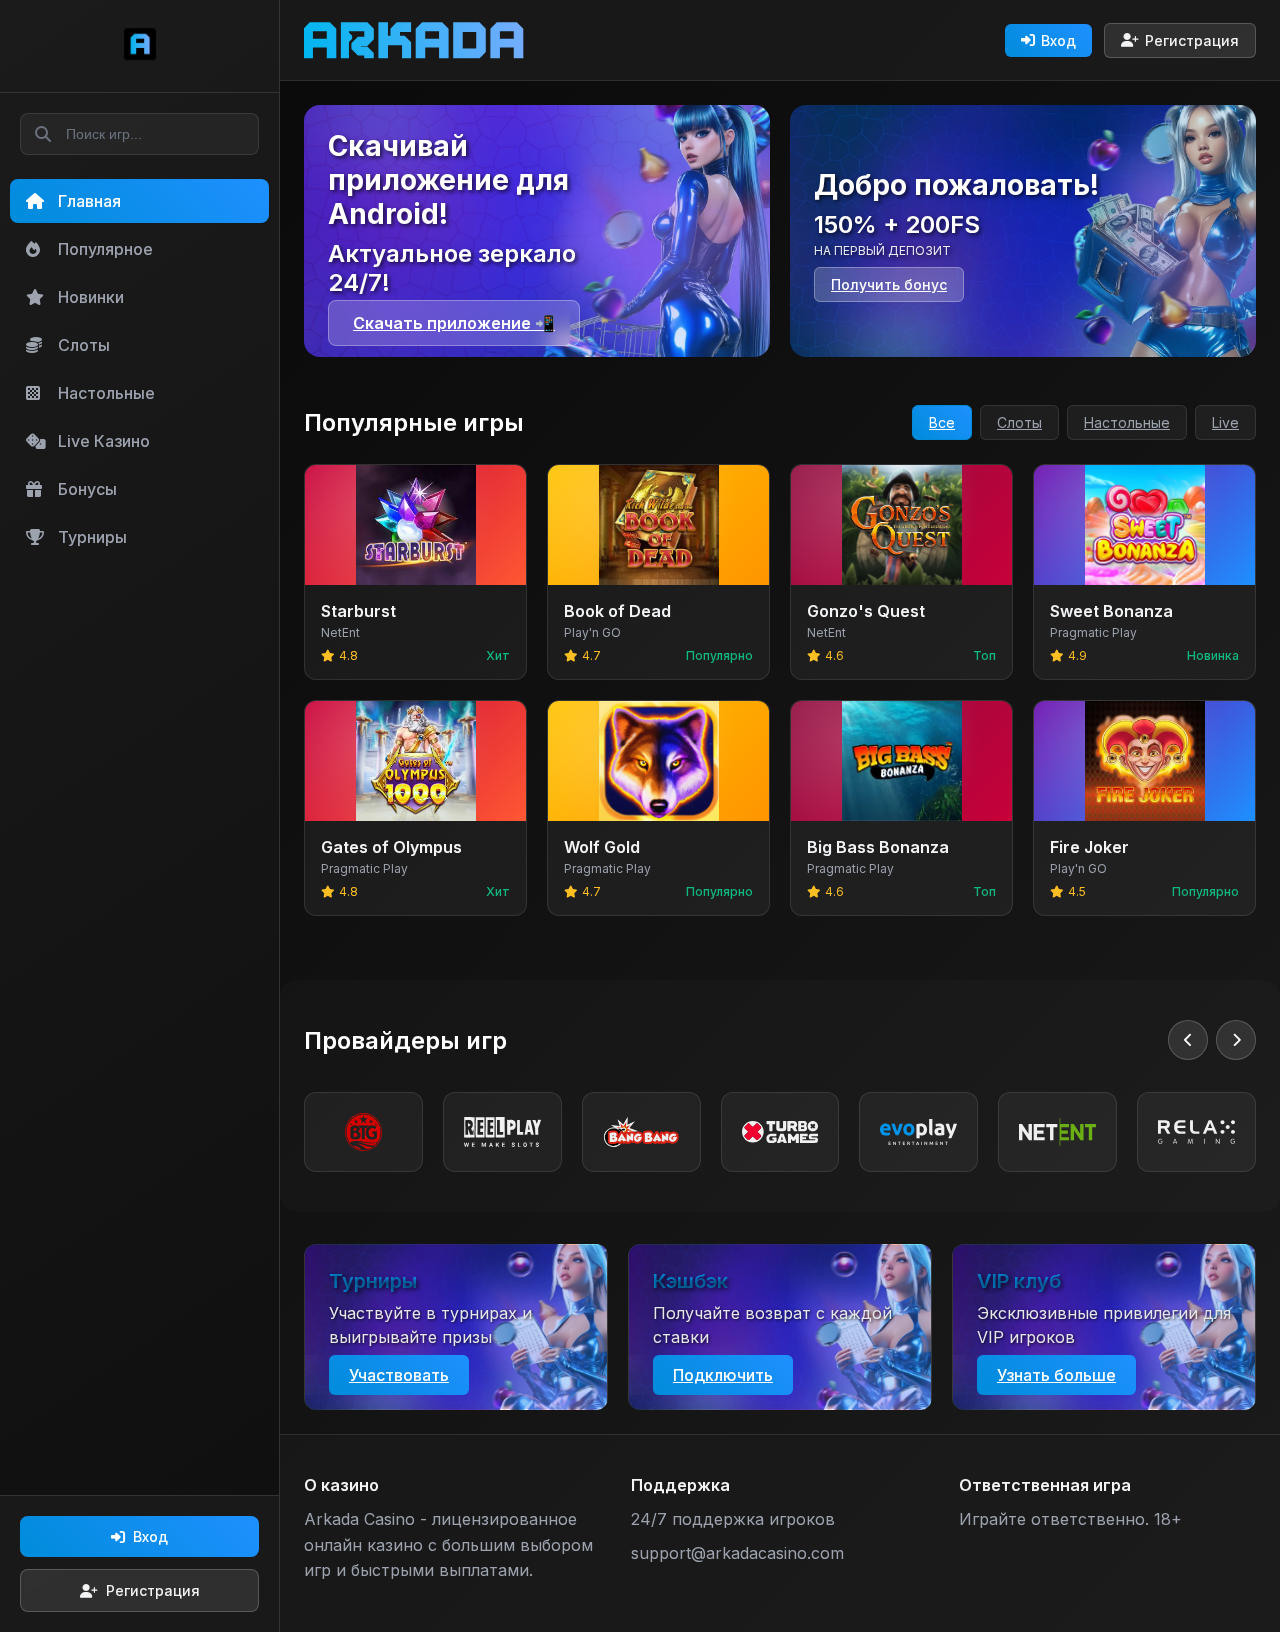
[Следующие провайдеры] (1236, 1040)
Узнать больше (1056, 1375)
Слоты (1019, 422)
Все (942, 422)
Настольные (1127, 422)
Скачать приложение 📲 (454, 323)
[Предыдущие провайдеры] (1188, 1040)
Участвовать (399, 1375)
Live (1225, 422)
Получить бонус (889, 284)
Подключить (723, 1375)
